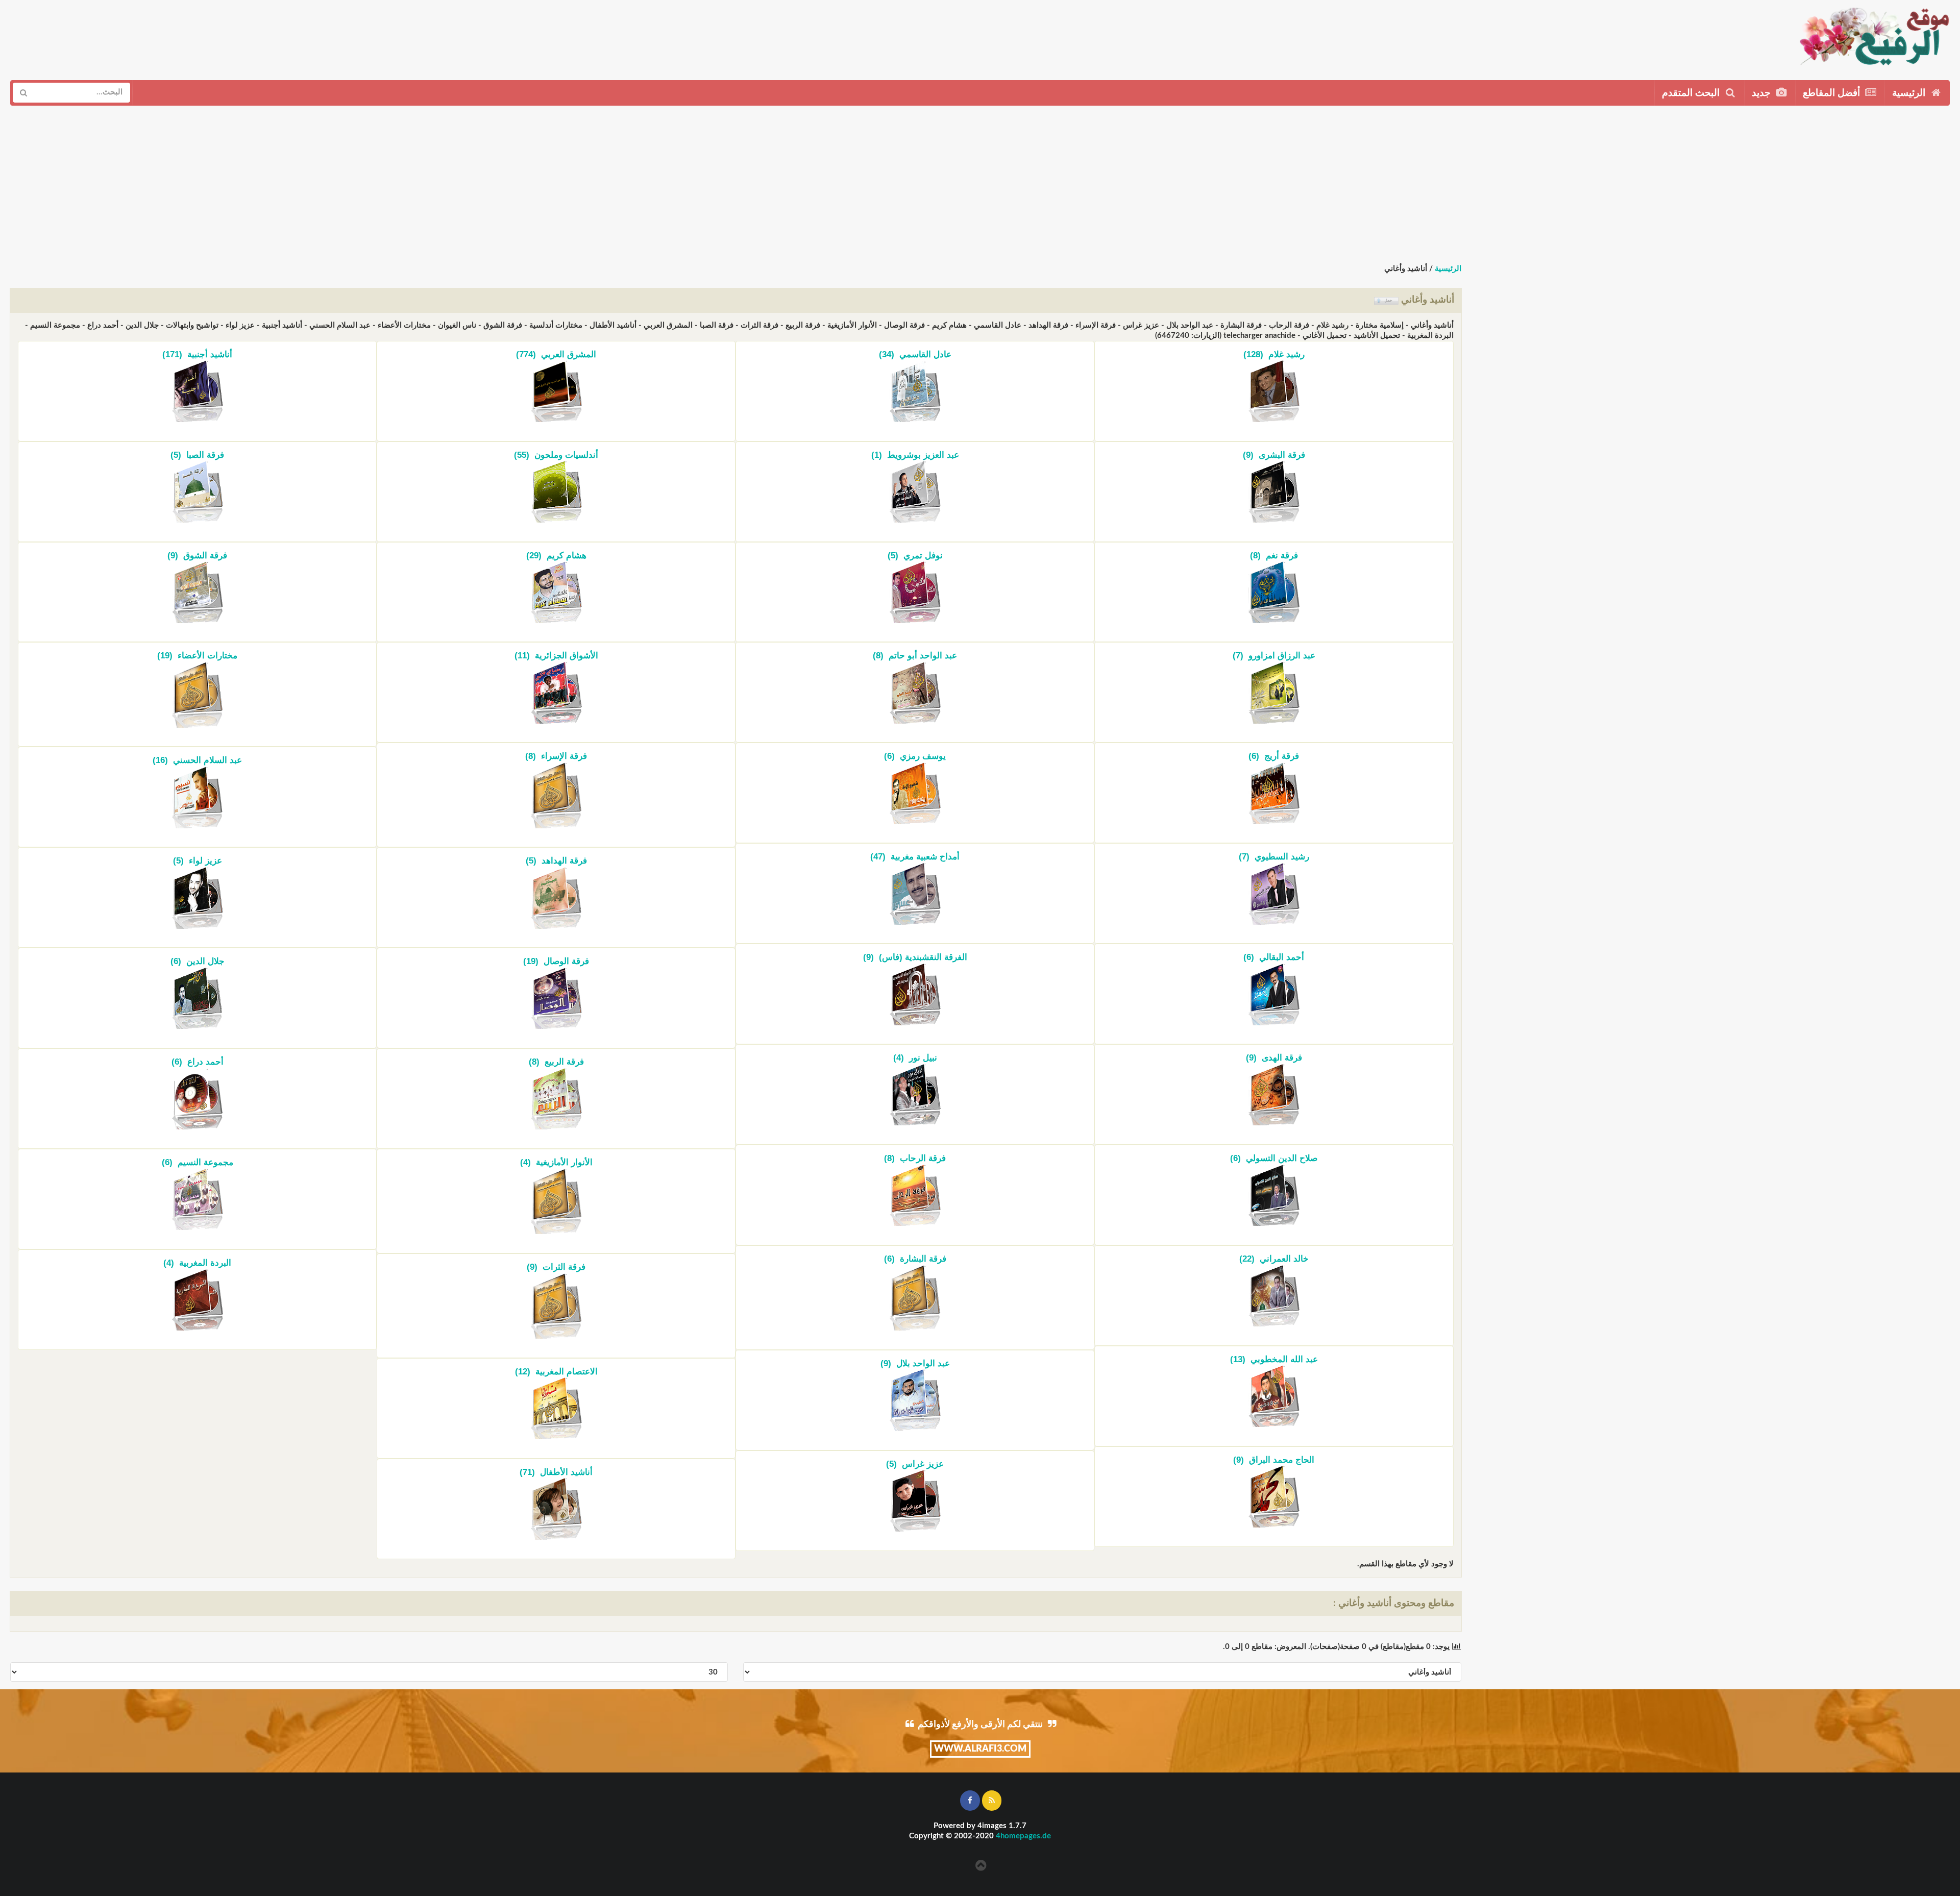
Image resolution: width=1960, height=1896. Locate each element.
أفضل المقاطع (1833, 93)
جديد (1762, 93)
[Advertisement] (1164, 36)
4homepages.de (1023, 1836)
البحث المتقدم (1692, 93)
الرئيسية (1910, 93)
